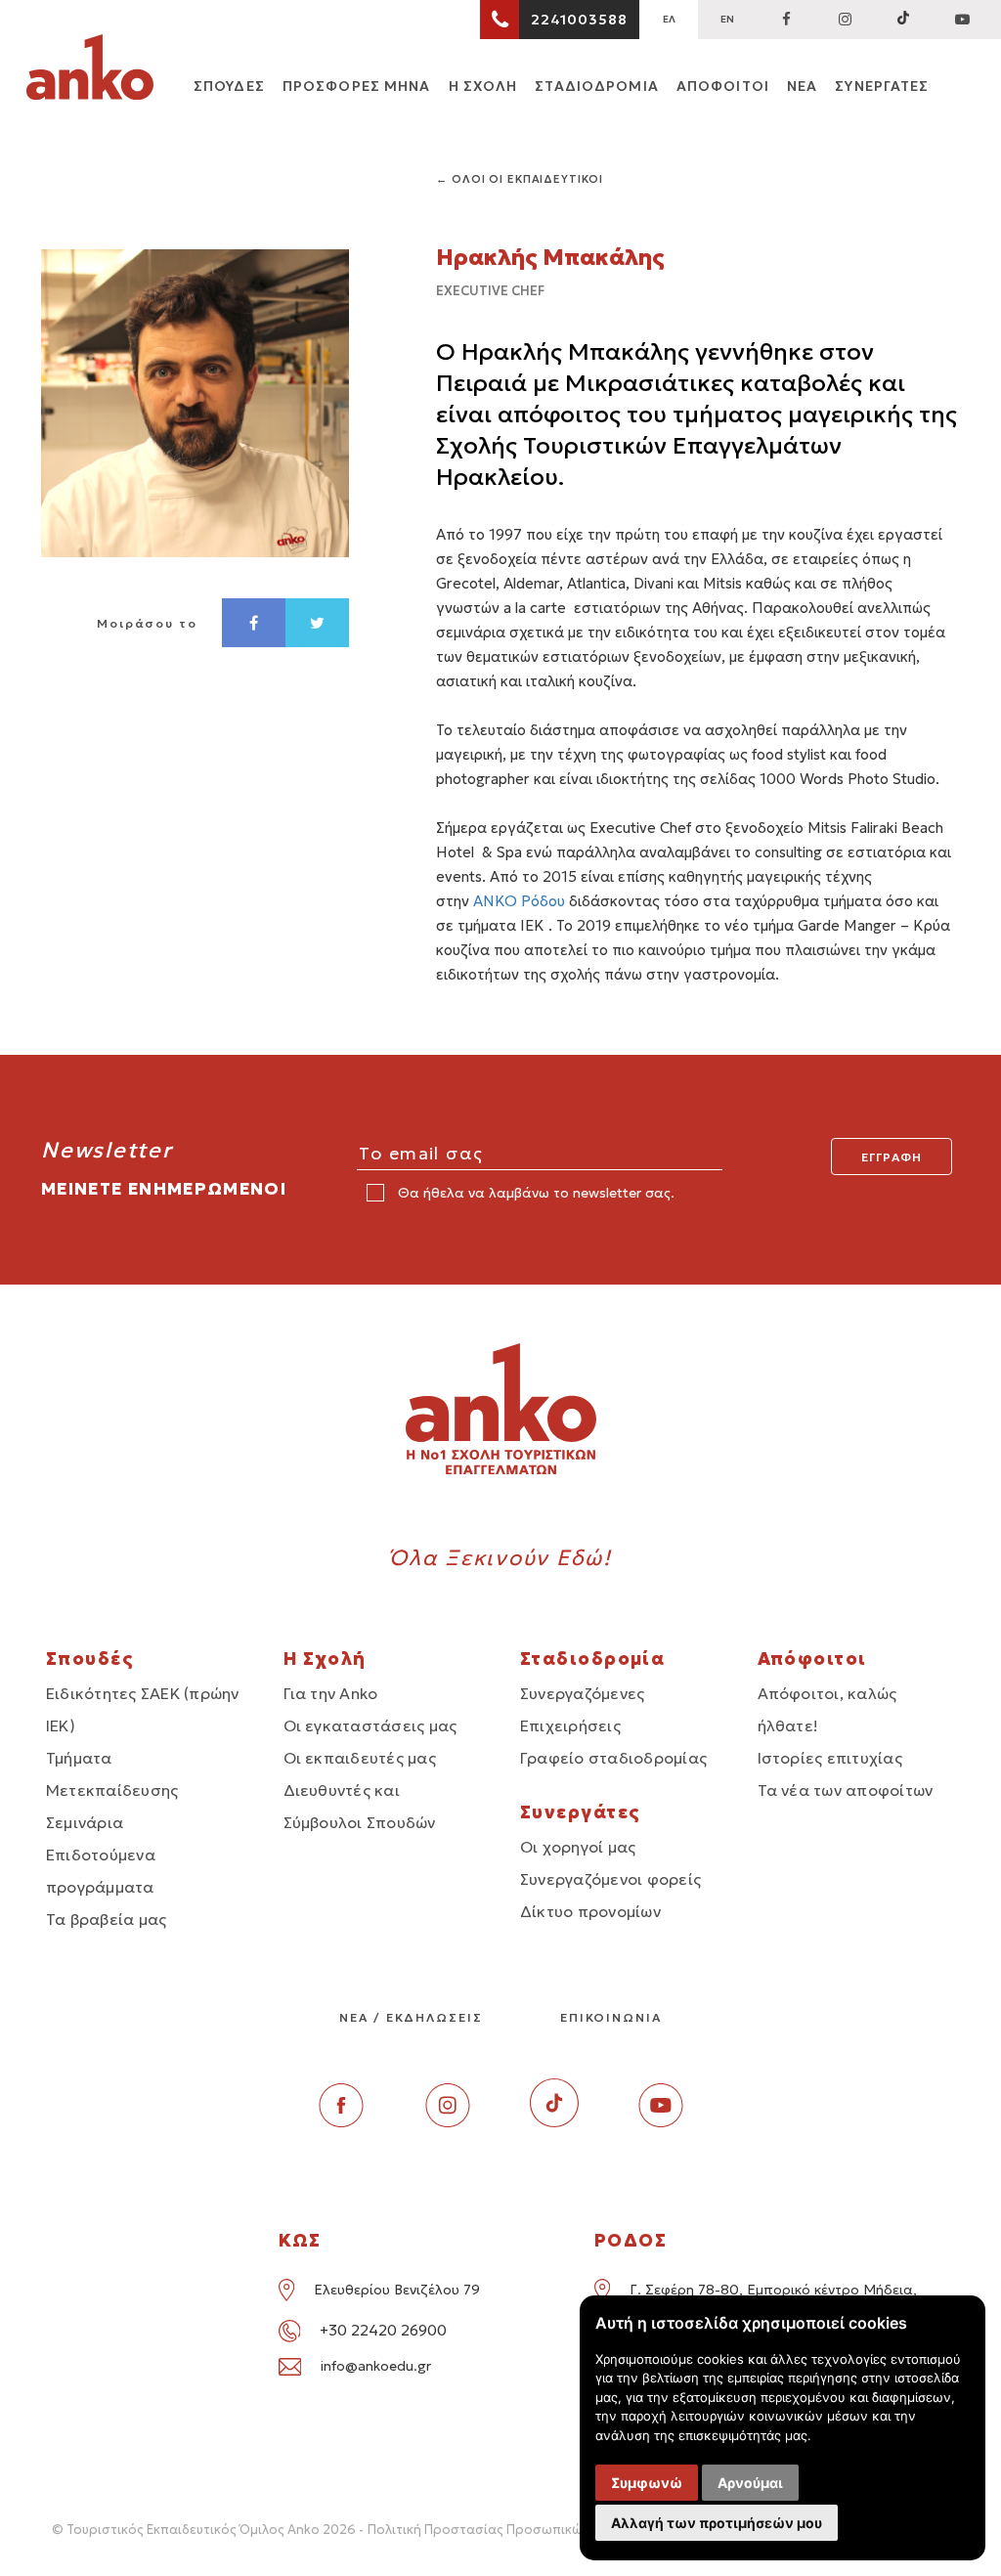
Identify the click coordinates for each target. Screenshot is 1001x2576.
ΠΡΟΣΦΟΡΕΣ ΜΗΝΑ (357, 86)
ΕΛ (669, 19)
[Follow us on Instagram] (845, 20)
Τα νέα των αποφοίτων (846, 1790)
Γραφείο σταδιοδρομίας (613, 1758)
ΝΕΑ (802, 86)
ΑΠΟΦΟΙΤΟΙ (723, 86)
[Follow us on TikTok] (903, 20)
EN (727, 19)
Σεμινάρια (85, 1822)
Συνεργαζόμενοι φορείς (610, 1879)
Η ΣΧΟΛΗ (483, 86)
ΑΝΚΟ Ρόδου (519, 901)
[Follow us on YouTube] (962, 20)
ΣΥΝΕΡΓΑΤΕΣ (882, 86)
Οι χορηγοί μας (578, 1847)
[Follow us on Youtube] (661, 2122)
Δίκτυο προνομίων (590, 1911)
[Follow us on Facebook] (786, 20)
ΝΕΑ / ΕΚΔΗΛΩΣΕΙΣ (411, 2017)
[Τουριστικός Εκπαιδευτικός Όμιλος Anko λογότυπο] (90, 70)
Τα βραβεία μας (106, 1919)
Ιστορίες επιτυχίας (830, 1758)
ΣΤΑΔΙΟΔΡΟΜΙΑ (596, 86)
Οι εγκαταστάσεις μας (370, 1725)
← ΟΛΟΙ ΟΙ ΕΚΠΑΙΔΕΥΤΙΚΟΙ (519, 179)
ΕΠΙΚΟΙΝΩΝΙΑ (611, 2017)
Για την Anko (331, 1693)
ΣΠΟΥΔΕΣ (229, 86)
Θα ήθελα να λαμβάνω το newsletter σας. (534, 1193)
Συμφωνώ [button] (647, 2483)
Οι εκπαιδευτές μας (360, 1758)
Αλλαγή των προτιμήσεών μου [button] (717, 2523)
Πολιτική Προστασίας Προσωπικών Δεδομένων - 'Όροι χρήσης (564, 2530)
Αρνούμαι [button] (750, 2483)
